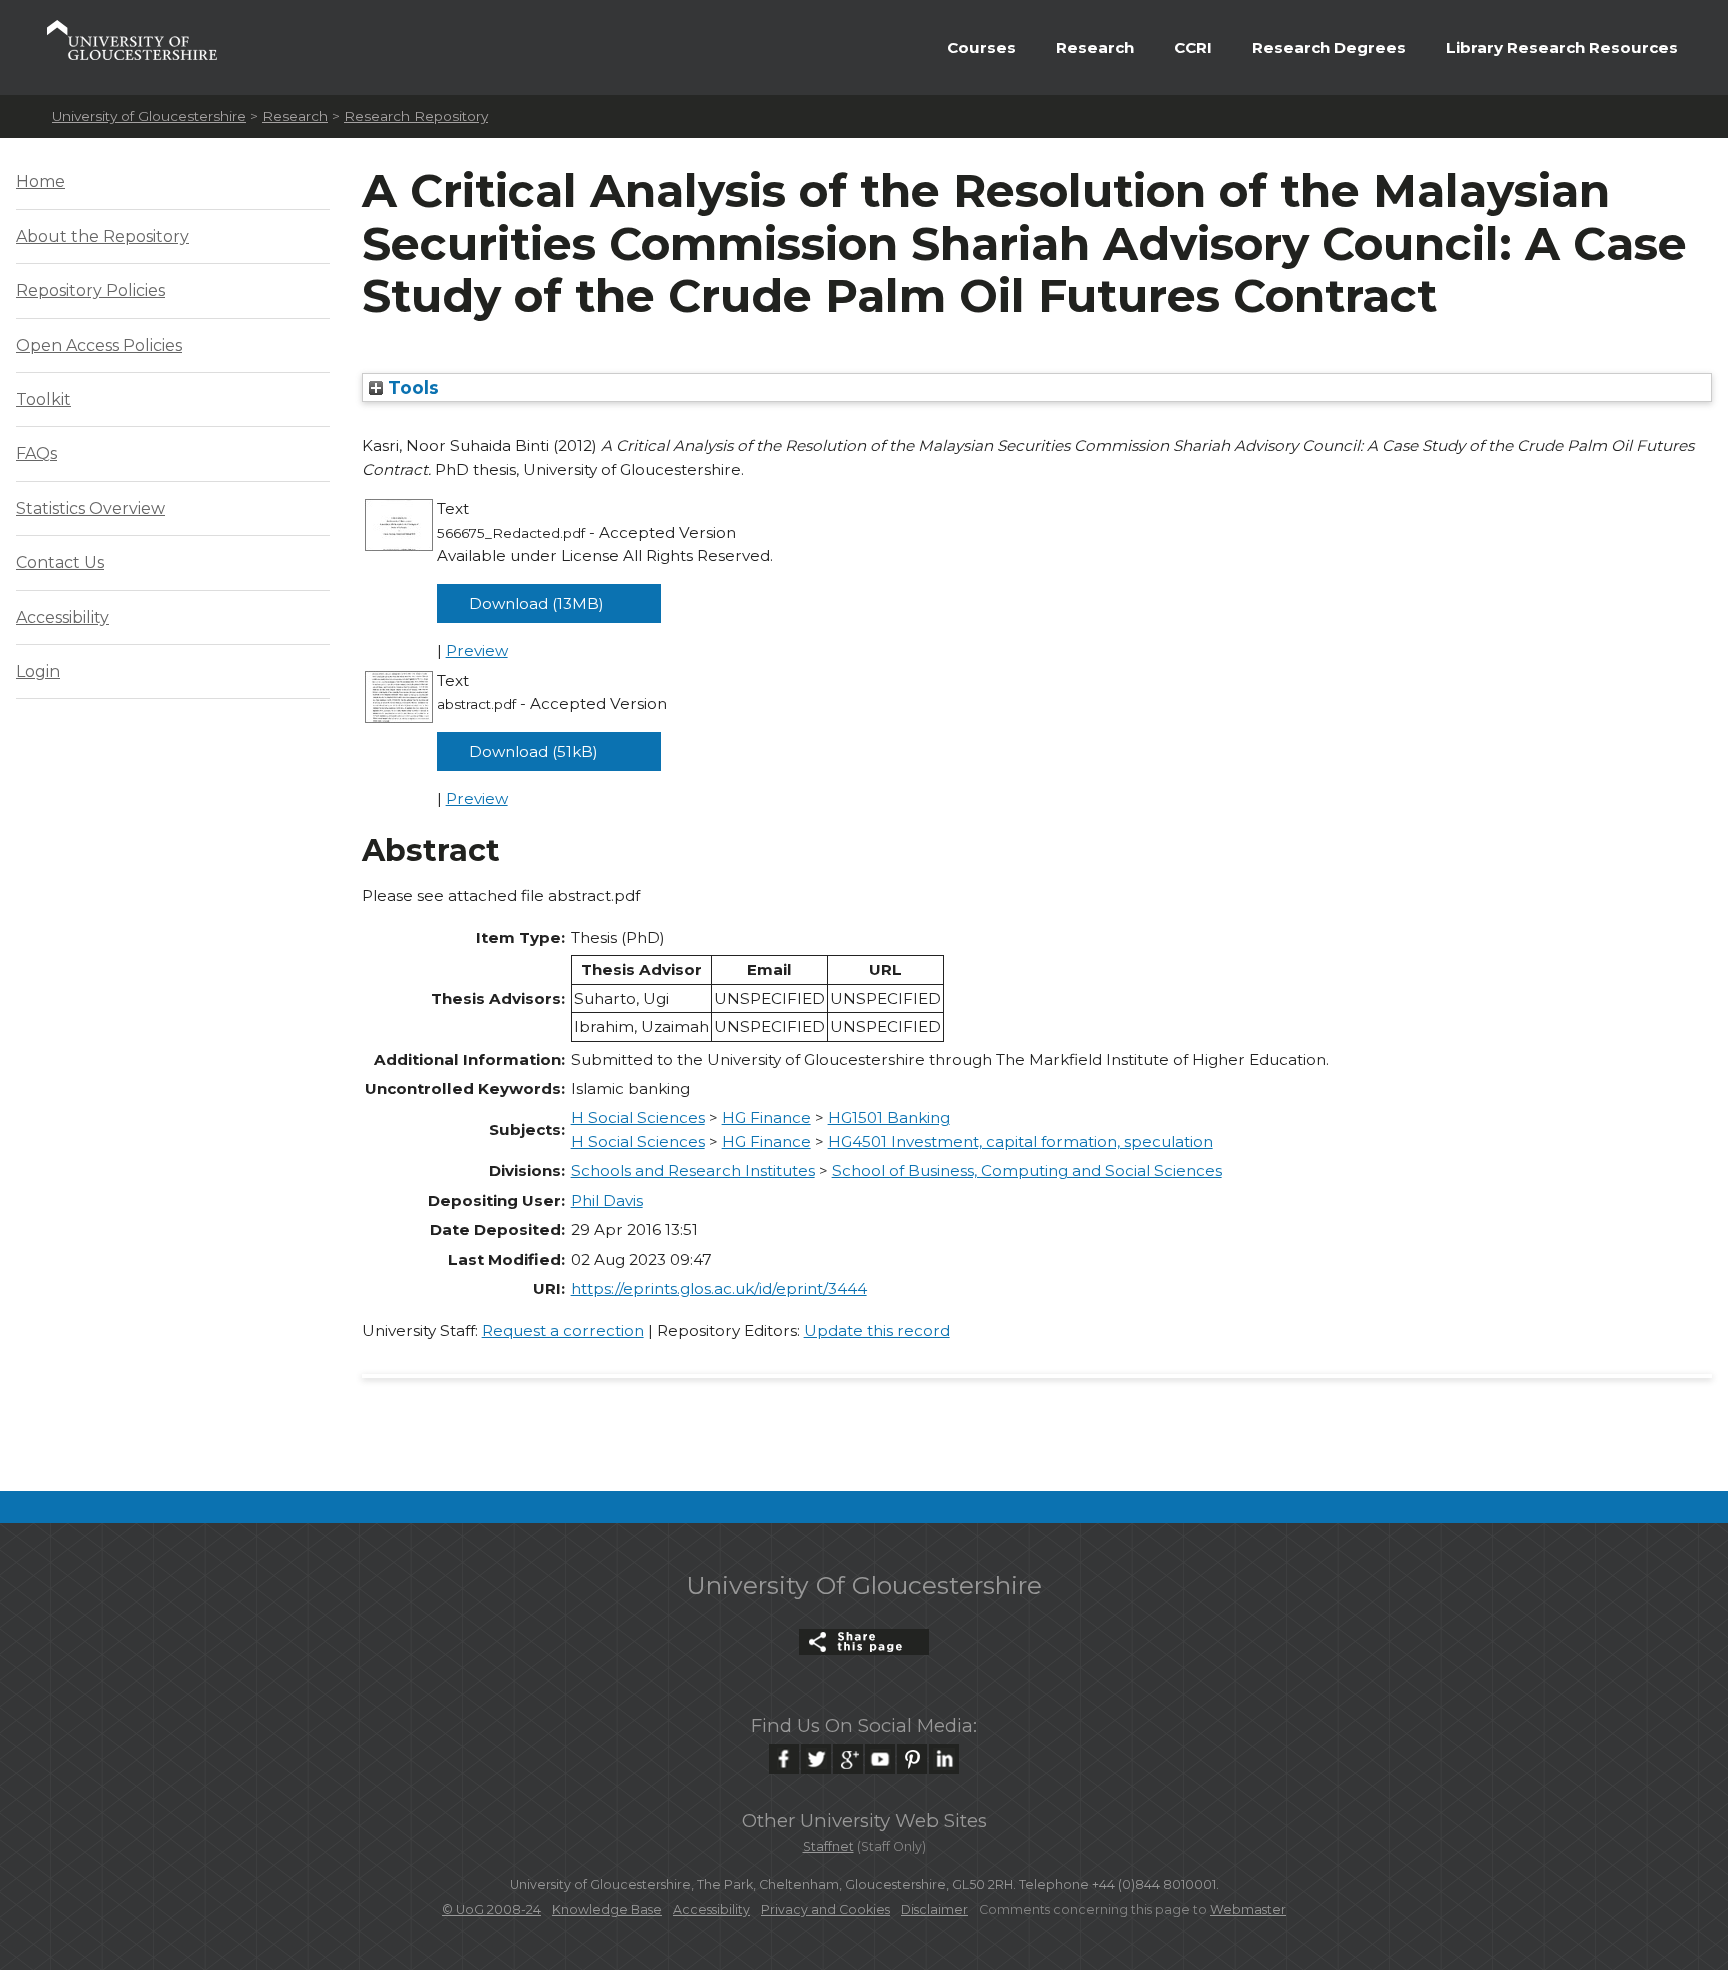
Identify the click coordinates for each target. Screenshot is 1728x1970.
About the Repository (102, 236)
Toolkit (43, 399)
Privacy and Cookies (825, 1909)
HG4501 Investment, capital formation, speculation (1020, 1141)
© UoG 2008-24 (491, 1909)
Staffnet (828, 1846)
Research (1095, 47)
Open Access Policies (99, 345)
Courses (981, 47)
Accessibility (62, 617)
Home (40, 181)
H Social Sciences (638, 1117)
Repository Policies (90, 290)
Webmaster (1248, 1909)
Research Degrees (1329, 47)
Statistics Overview (90, 508)
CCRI (1193, 47)
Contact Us (60, 562)
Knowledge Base (607, 1909)
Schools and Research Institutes (693, 1170)
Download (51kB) (533, 751)
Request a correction (563, 1330)
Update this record (877, 1330)
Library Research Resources (1562, 47)
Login (38, 671)
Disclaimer (934, 1909)
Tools (411, 387)
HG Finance (766, 1117)
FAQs (36, 453)
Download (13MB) (536, 603)
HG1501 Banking (889, 1117)
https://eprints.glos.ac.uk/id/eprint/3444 (719, 1288)
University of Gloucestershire (149, 116)
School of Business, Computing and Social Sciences (1027, 1170)
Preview (477, 650)
